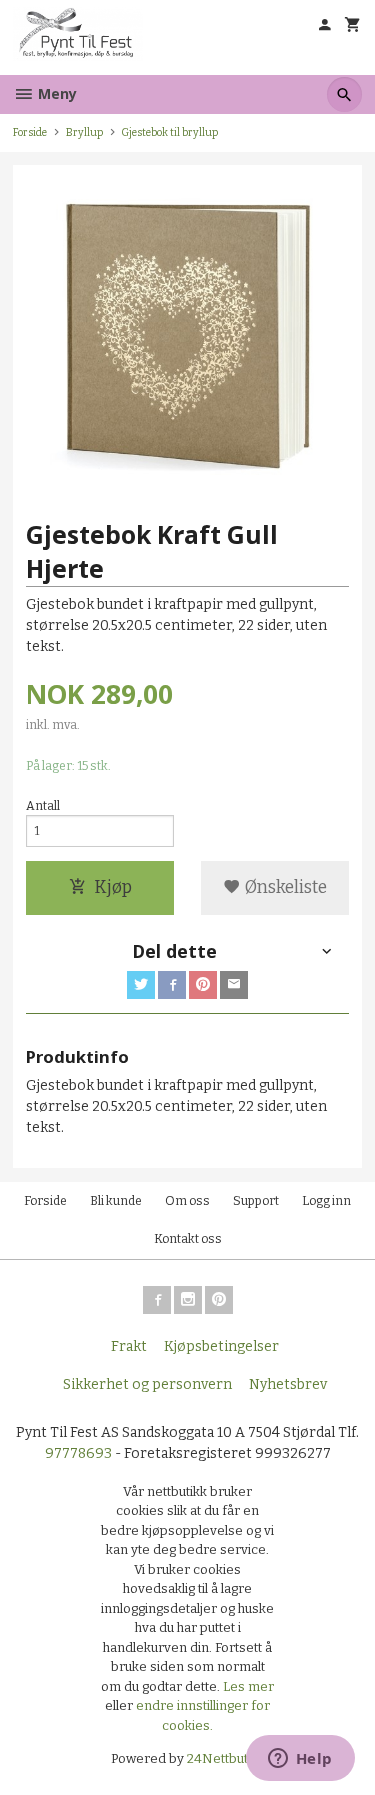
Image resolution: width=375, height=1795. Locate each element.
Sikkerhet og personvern (147, 1384)
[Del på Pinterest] (203, 985)
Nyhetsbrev (288, 1384)
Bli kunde (116, 1201)
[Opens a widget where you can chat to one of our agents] (300, 1760)
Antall (43, 806)
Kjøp (113, 887)
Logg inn (326, 1201)
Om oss (187, 1201)
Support (256, 1201)
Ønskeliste (284, 887)
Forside (30, 132)
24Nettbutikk (226, 1758)
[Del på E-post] (234, 985)
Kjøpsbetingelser (221, 1346)
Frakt (129, 1346)
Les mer (248, 1686)
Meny (55, 93)
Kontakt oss (188, 1239)
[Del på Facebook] (172, 985)
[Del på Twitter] (141, 985)
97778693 (78, 1453)
